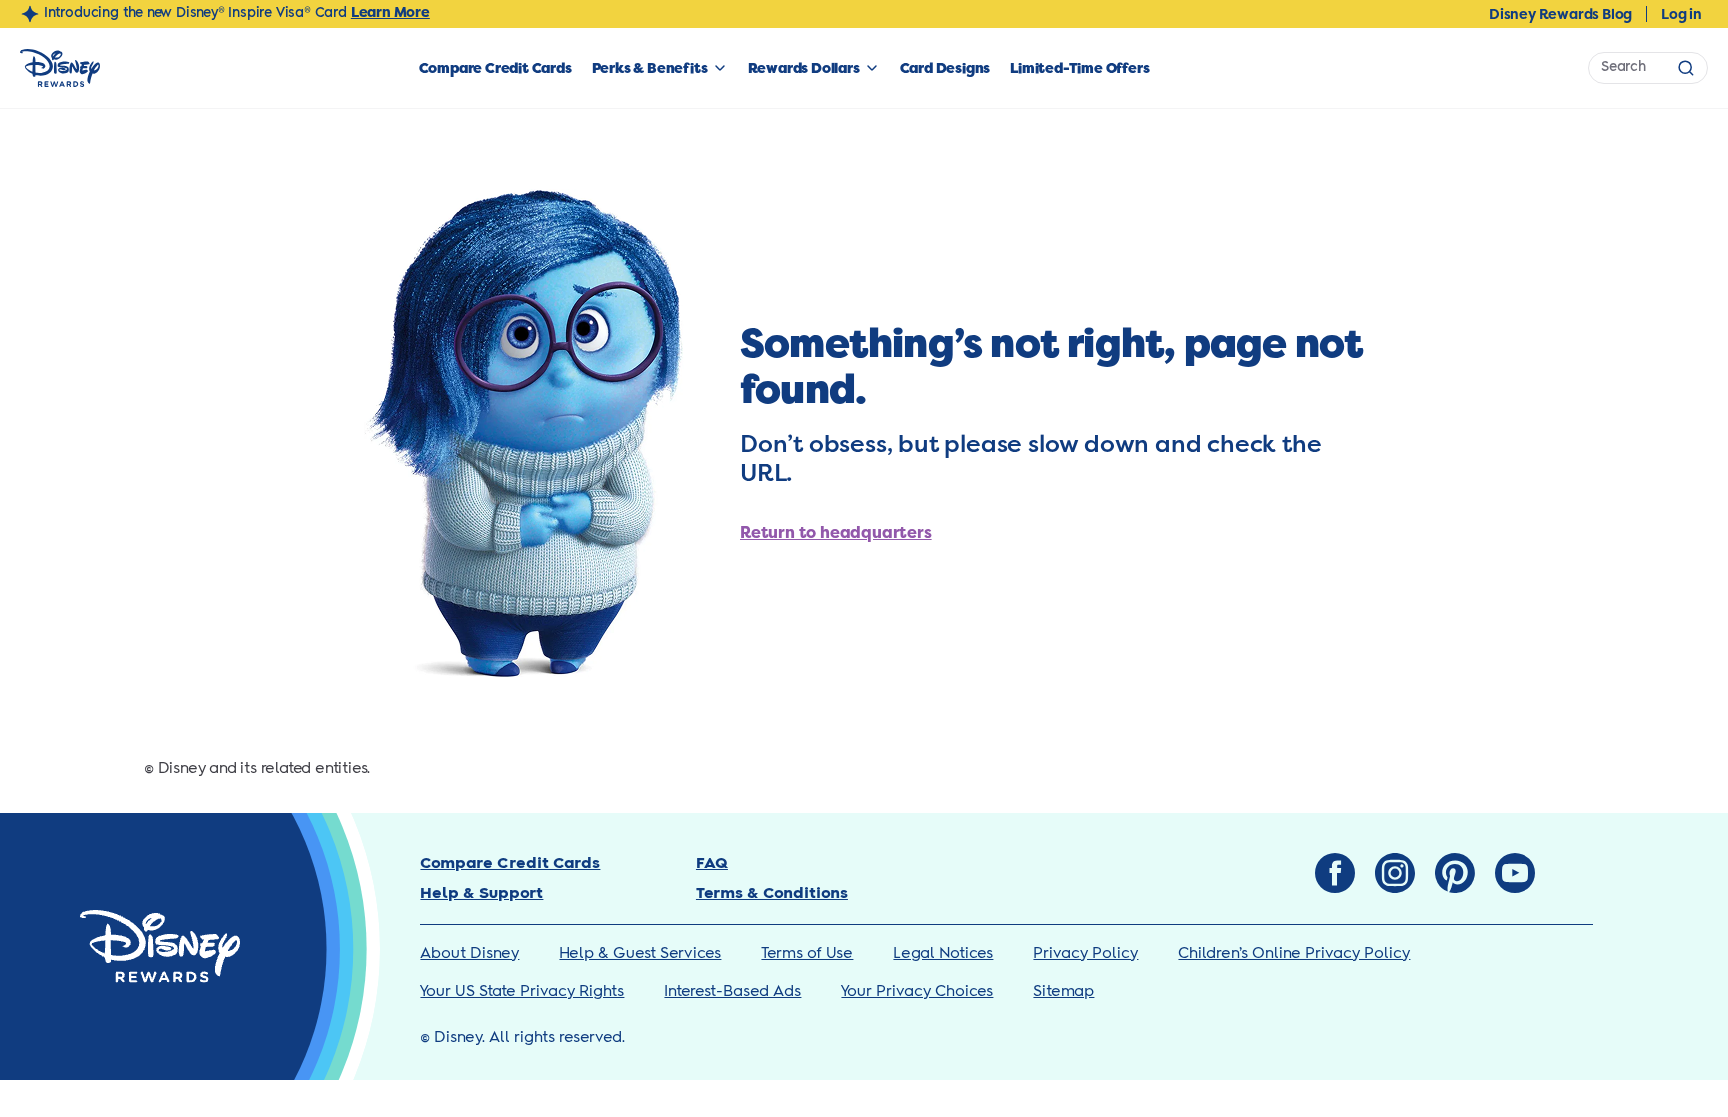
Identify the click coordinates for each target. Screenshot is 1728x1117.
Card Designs (945, 68)
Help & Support (481, 893)
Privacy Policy (1085, 953)
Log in (1681, 14)
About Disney (469, 953)
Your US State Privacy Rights (522, 991)
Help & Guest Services (640, 953)
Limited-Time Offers (1079, 68)
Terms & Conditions (772, 893)
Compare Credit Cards (495, 68)
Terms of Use (807, 953)
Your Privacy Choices (917, 991)
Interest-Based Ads (732, 991)
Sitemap (1063, 991)
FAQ (712, 863)
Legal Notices (943, 953)
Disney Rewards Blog (1560, 14)
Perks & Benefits (650, 68)
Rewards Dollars (804, 68)
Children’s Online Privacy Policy (1294, 953)
